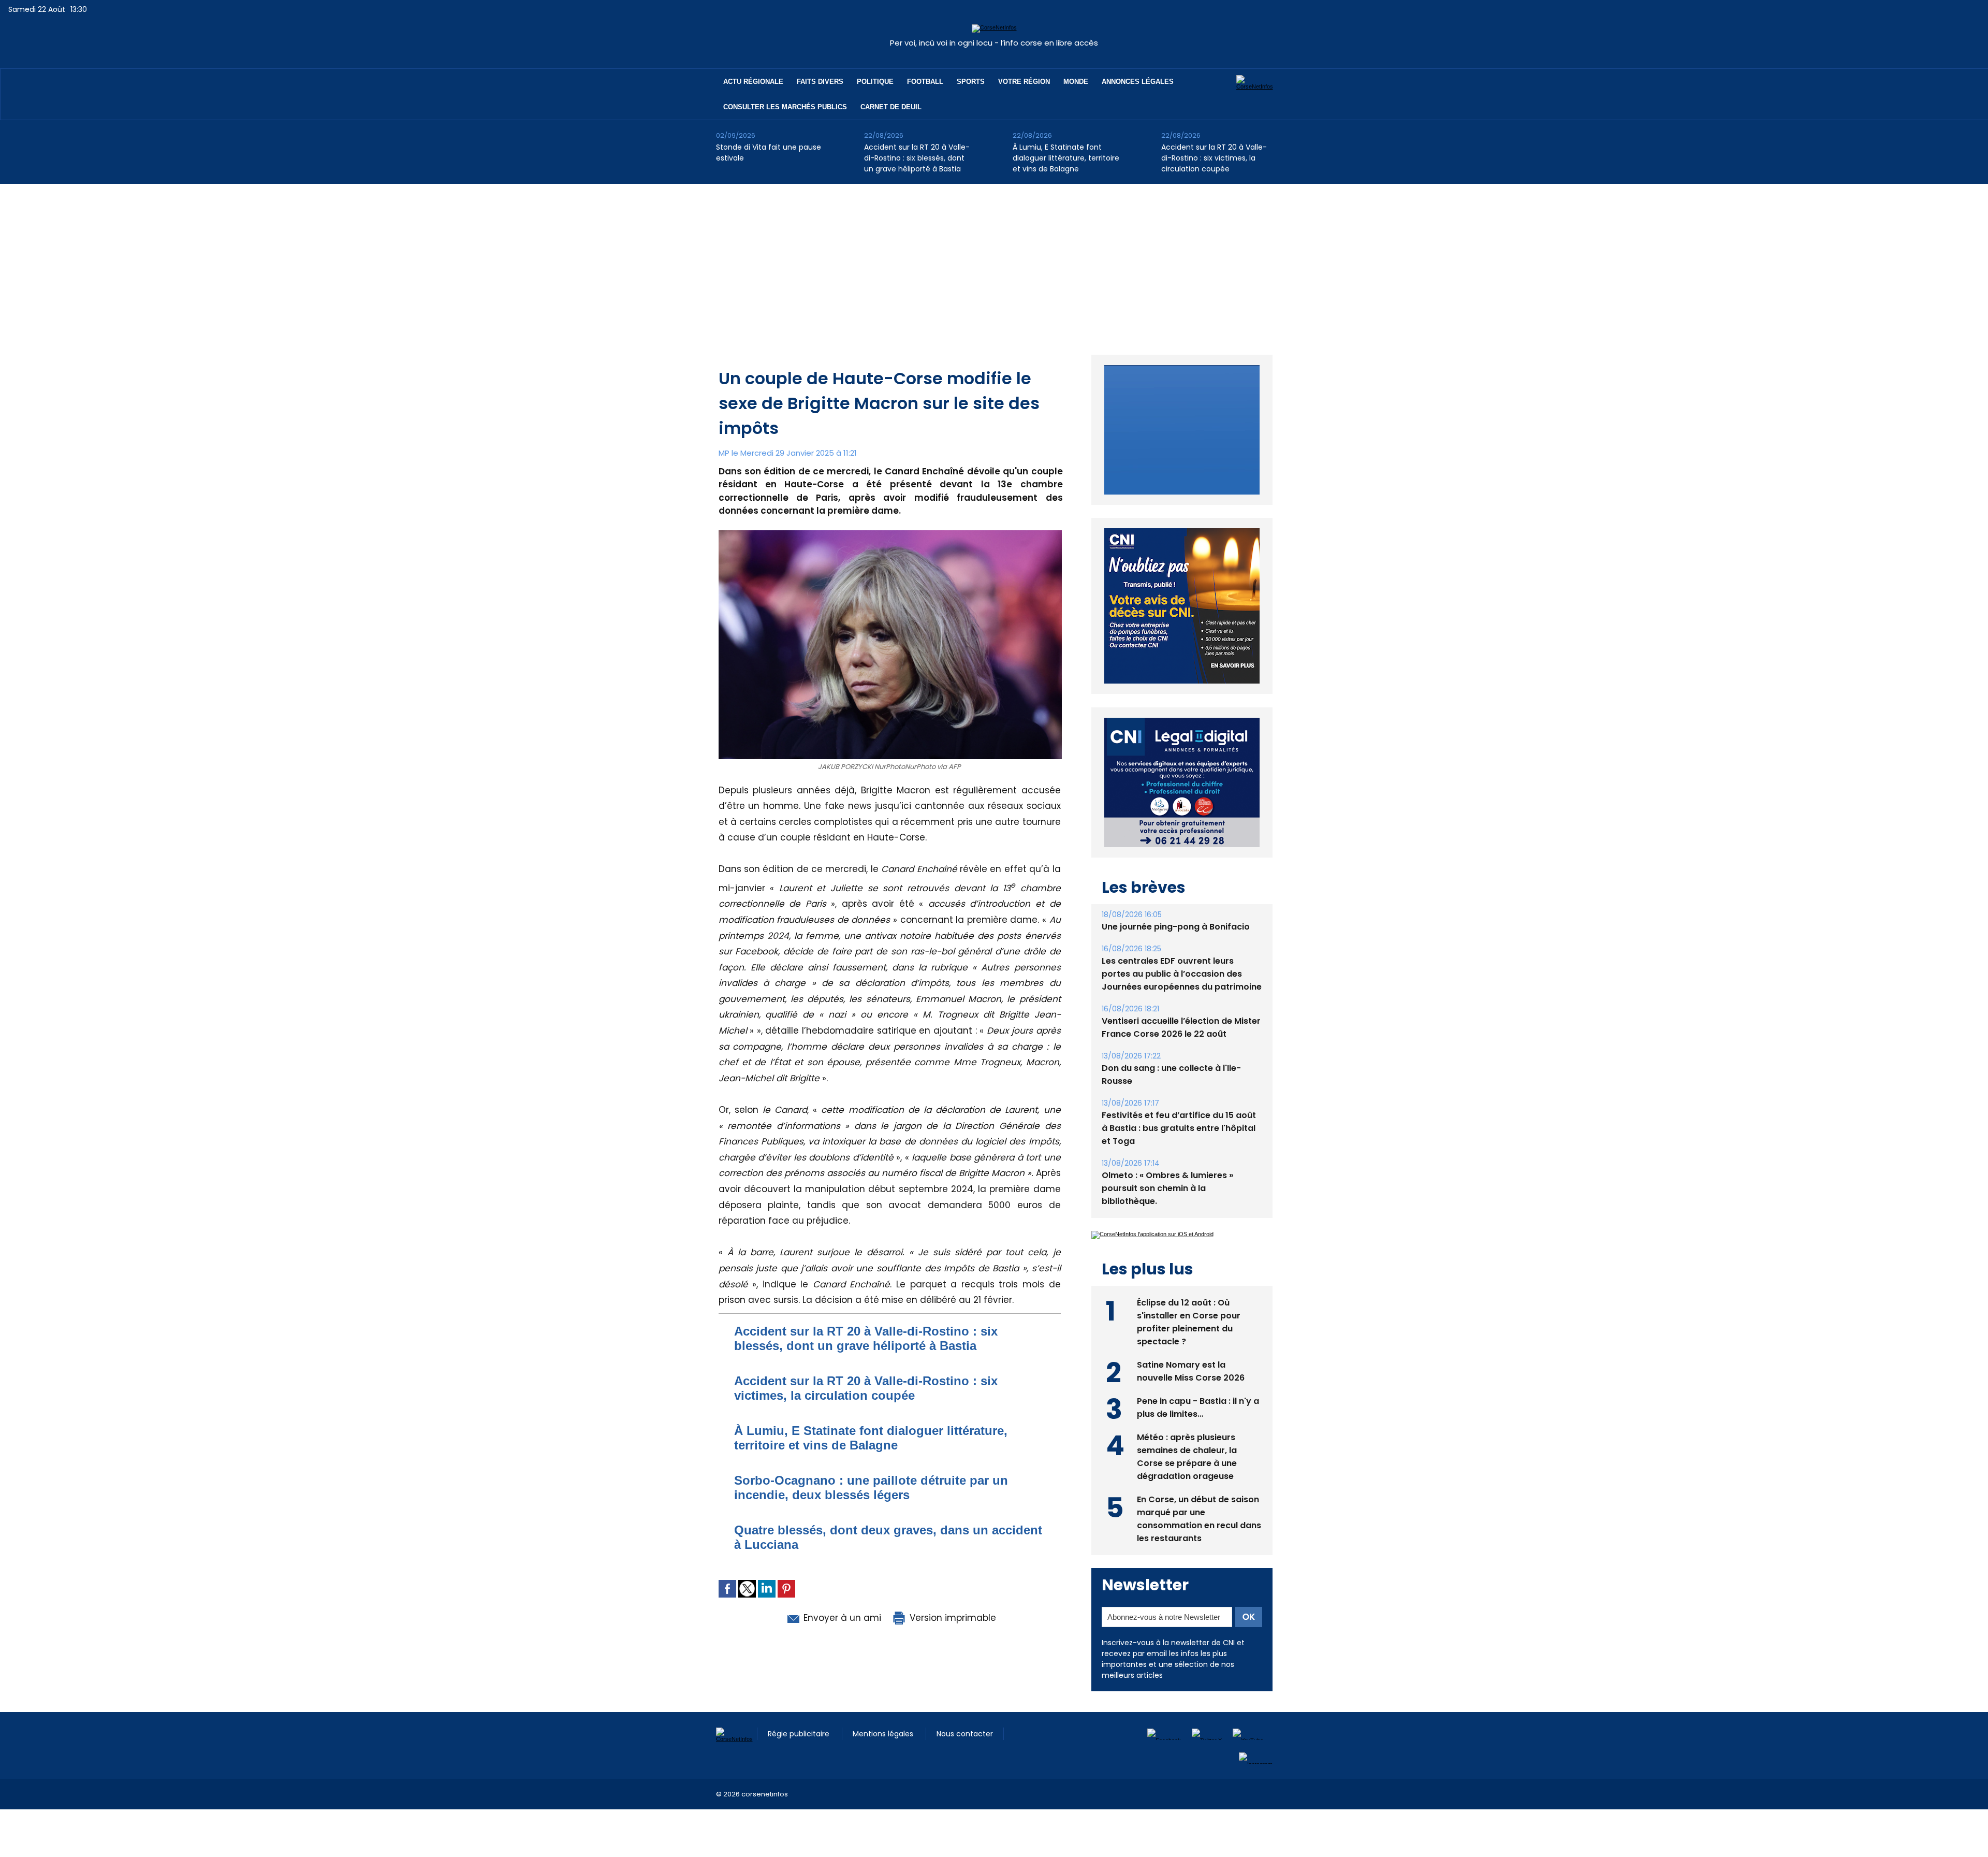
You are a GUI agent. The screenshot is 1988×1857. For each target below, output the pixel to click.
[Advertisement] (994, 262)
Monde (1076, 82)
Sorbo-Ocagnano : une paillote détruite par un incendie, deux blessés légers (871, 1488)
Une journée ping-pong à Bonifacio (1176, 903)
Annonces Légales (1138, 82)
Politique (875, 82)
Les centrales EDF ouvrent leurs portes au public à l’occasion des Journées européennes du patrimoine (1182, 950)
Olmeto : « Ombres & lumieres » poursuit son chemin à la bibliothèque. (1167, 1164)
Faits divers (820, 82)
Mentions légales (884, 1721)
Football (925, 82)
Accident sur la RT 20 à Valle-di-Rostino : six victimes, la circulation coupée (1214, 158)
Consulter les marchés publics (785, 107)
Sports (971, 82)
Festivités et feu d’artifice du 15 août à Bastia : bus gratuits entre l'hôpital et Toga (1179, 1104)
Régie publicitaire (800, 1721)
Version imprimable (952, 1618)
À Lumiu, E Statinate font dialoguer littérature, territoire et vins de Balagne (1066, 158)
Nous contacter (965, 1721)
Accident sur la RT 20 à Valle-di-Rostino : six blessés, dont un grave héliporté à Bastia (917, 158)
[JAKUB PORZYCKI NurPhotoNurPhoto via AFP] (890, 533)
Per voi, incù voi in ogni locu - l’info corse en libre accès (994, 43)
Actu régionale (753, 82)
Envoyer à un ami (841, 1618)
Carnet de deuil (891, 107)
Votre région (1024, 82)
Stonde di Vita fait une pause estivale (769, 153)
